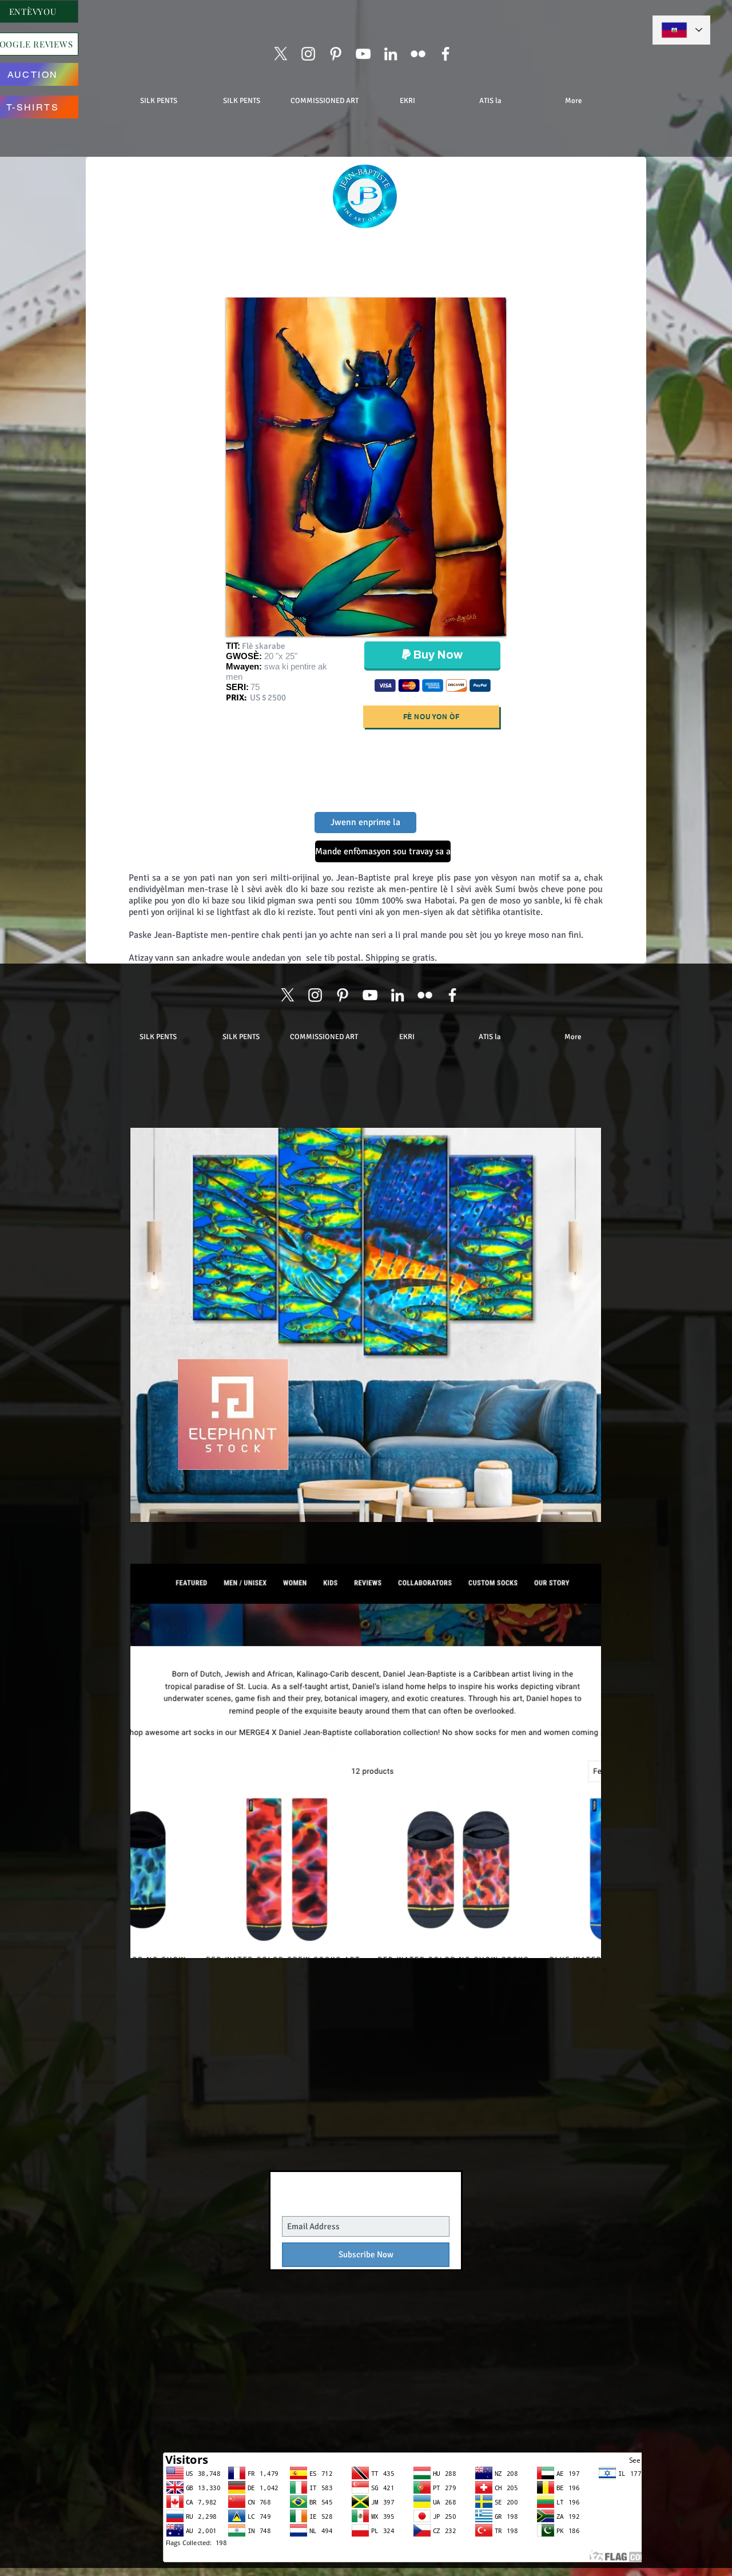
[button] (366, 851)
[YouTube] (363, 54)
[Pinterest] (336, 54)
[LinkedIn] (391, 54)
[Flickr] (418, 54)
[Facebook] (445, 54)
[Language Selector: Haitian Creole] (681, 30)
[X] (281, 54)
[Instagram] (308, 54)
